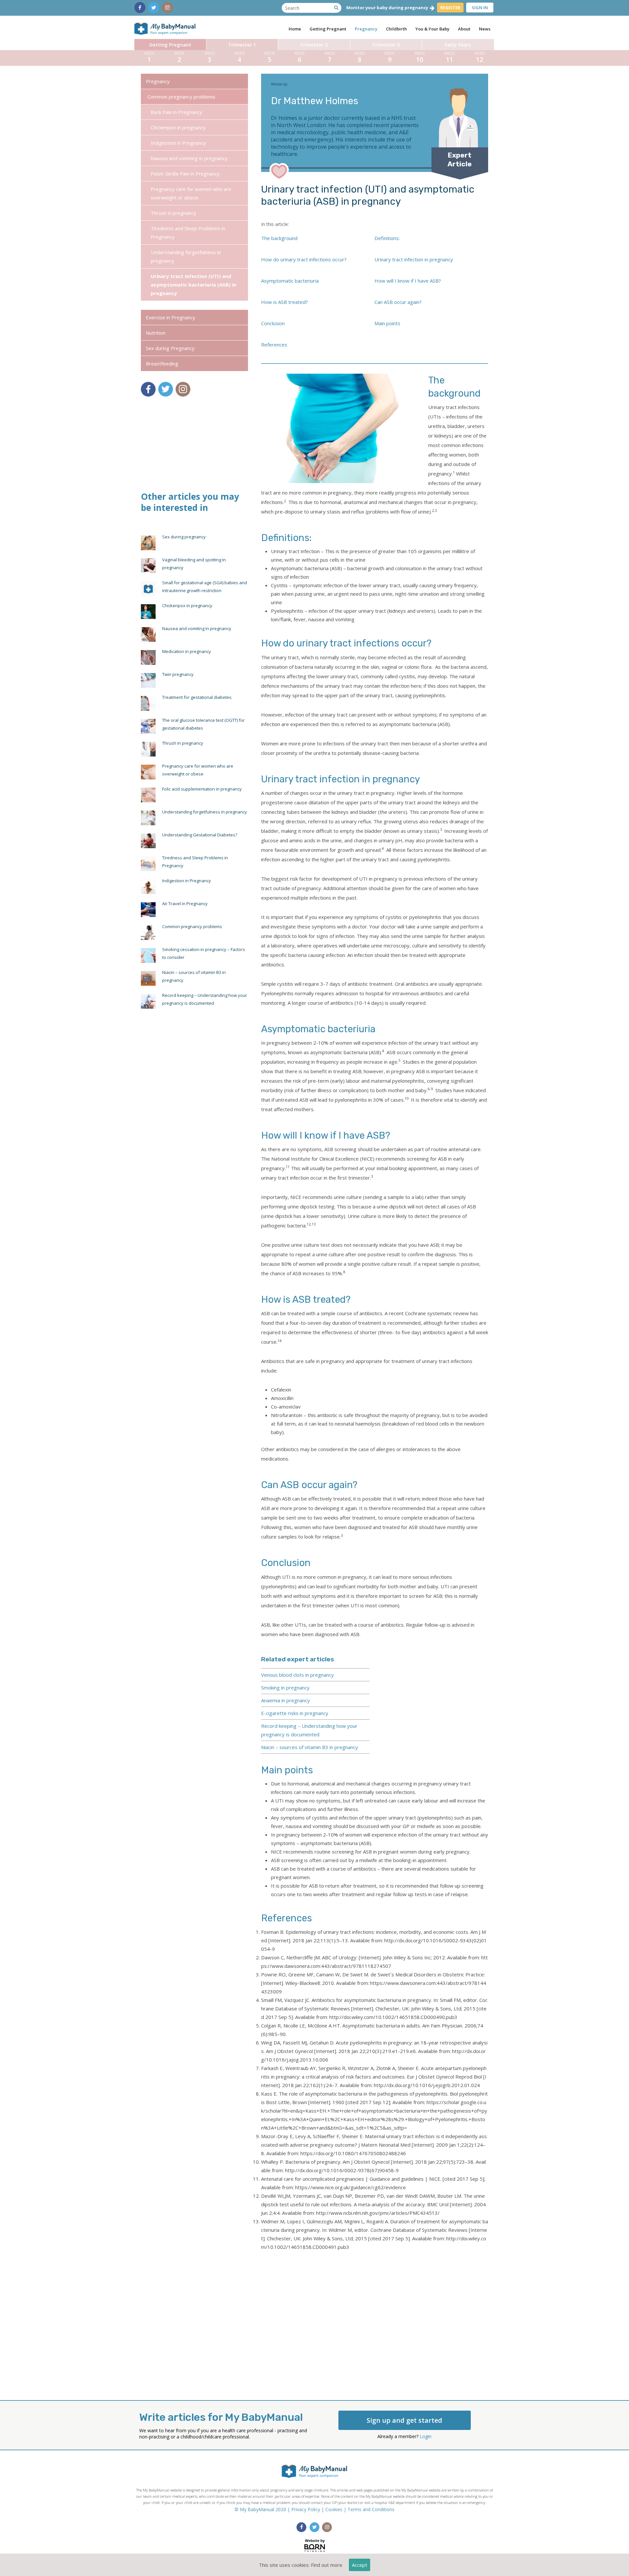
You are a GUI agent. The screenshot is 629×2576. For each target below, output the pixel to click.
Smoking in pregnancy (285, 1688)
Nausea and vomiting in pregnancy (189, 158)
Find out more (327, 2565)
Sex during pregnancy (184, 537)
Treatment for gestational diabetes (197, 697)
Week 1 (149, 57)
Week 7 (330, 57)
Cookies (334, 2509)
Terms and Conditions (371, 2509)
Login (426, 2436)
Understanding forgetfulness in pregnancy (186, 256)
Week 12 (480, 57)
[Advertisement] (375, 2319)
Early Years (458, 45)
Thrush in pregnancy (173, 213)
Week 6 (299, 57)
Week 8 (359, 57)
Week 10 (420, 57)
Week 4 (239, 57)
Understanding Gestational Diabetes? (200, 835)
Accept (360, 2565)
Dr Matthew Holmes (314, 101)
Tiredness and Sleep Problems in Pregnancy (188, 233)
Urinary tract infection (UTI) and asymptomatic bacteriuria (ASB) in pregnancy (193, 285)
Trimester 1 (242, 45)
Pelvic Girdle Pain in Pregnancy (185, 174)
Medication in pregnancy (187, 651)
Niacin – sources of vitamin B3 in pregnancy (310, 1747)
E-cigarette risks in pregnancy (295, 1713)
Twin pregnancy (178, 674)
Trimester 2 (314, 45)
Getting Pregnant (170, 45)
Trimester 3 (386, 45)
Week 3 (209, 57)
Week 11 (449, 57)
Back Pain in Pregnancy (176, 112)
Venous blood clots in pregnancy (297, 1675)
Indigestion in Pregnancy (178, 143)
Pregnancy (158, 81)
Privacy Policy (306, 2509)
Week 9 (390, 57)
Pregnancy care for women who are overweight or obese (191, 193)
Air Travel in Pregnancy (185, 904)
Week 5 (269, 57)
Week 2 (179, 57)
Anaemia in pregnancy (286, 1700)
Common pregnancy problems (181, 97)
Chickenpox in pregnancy (178, 127)
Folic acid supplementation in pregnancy (202, 789)
